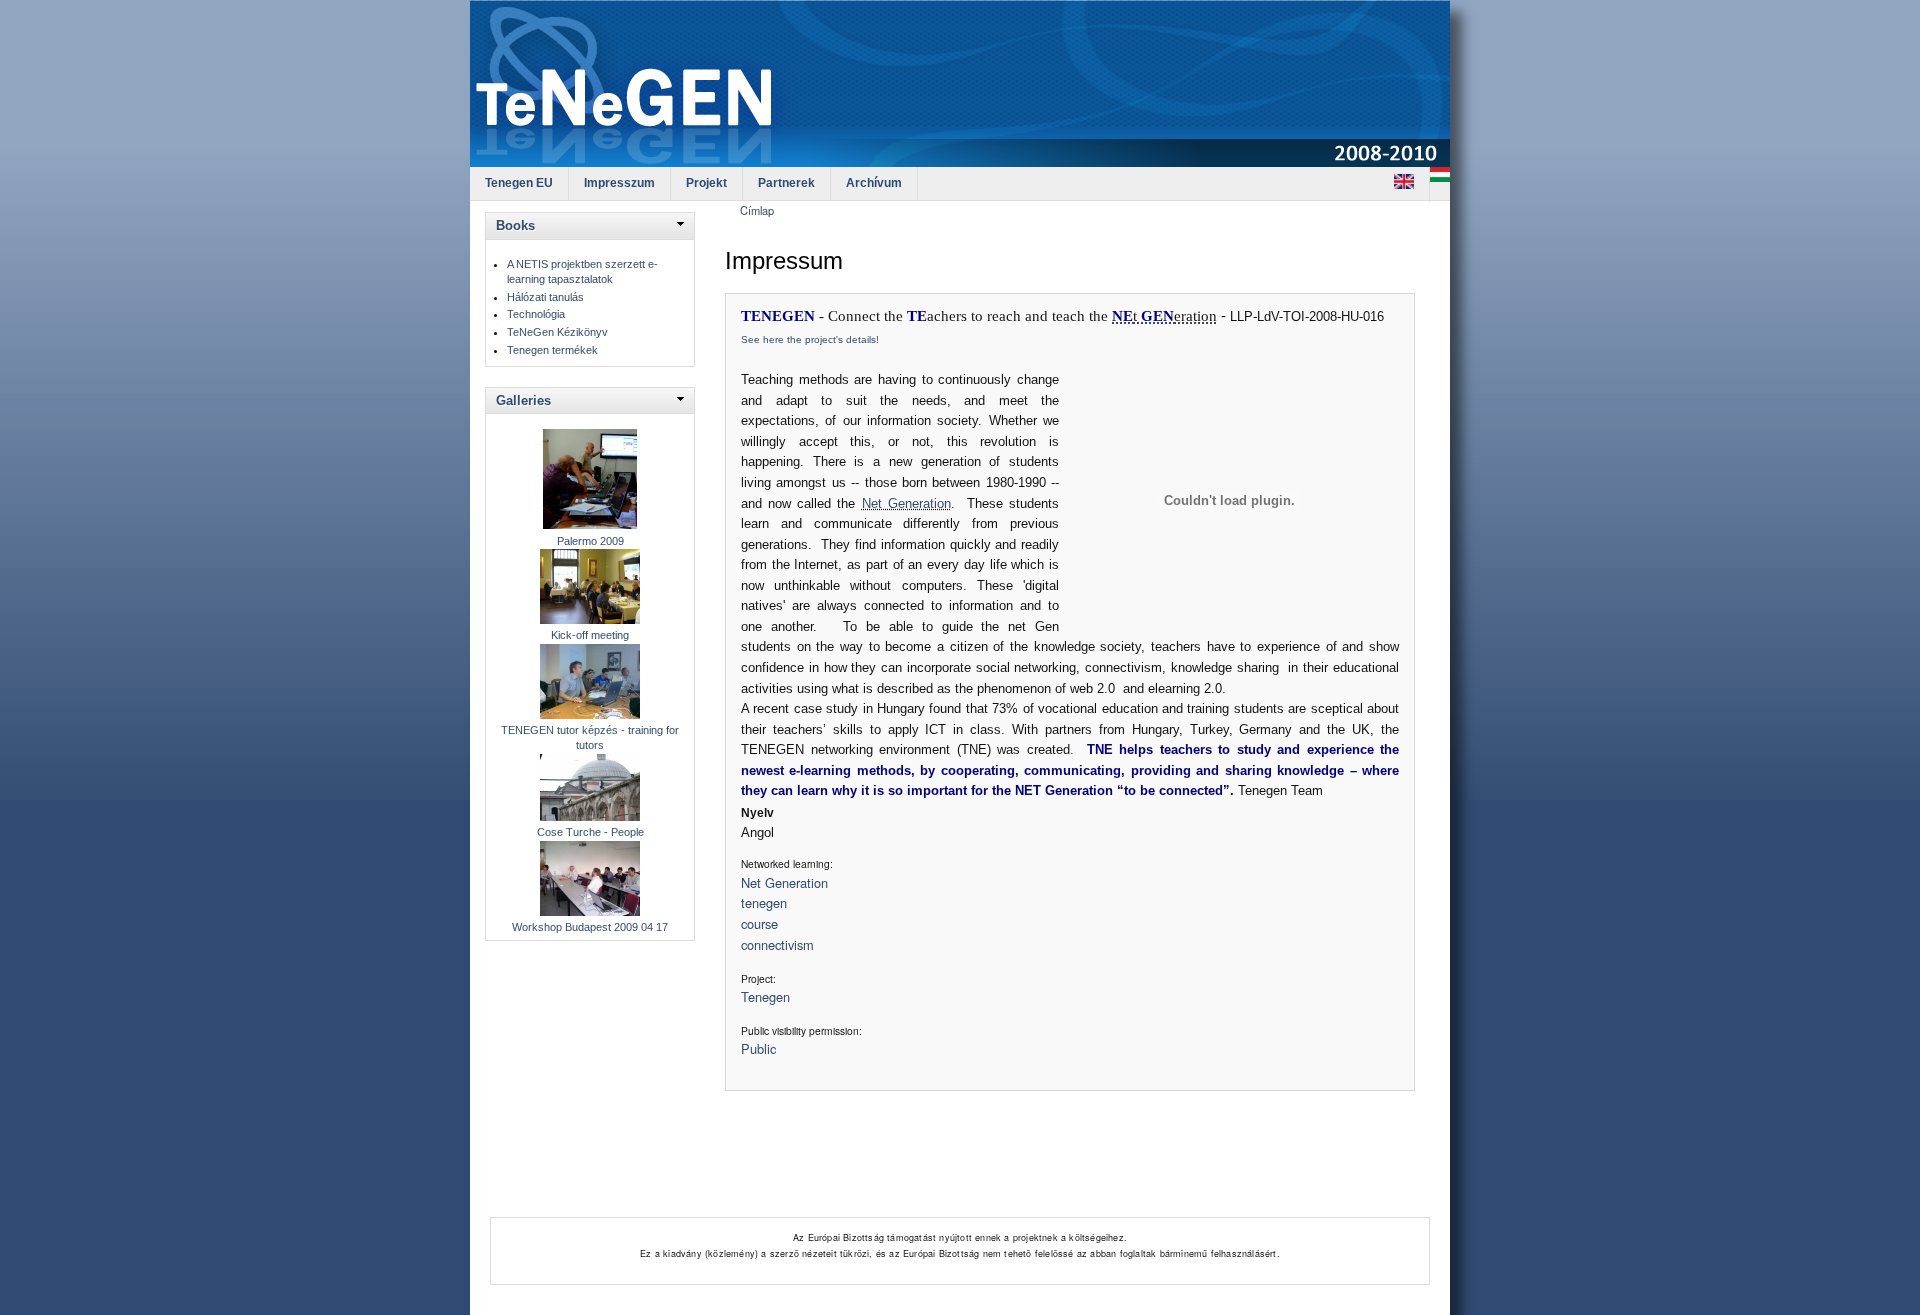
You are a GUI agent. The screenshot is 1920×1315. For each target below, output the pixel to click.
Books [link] (515, 225)
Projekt (706, 183)
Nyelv (757, 813)
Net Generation (906, 503)
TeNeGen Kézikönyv (557, 332)
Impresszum (619, 183)
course (759, 923)
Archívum (874, 183)
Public (758, 1048)
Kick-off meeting (590, 635)
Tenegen (765, 996)
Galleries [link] (523, 400)
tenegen (764, 902)
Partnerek (786, 183)
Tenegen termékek (552, 350)
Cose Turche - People (590, 832)
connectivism (777, 944)
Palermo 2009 (590, 541)
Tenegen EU (519, 183)
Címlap (757, 210)
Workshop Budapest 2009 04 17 (590, 927)
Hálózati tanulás (545, 297)
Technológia (536, 314)
